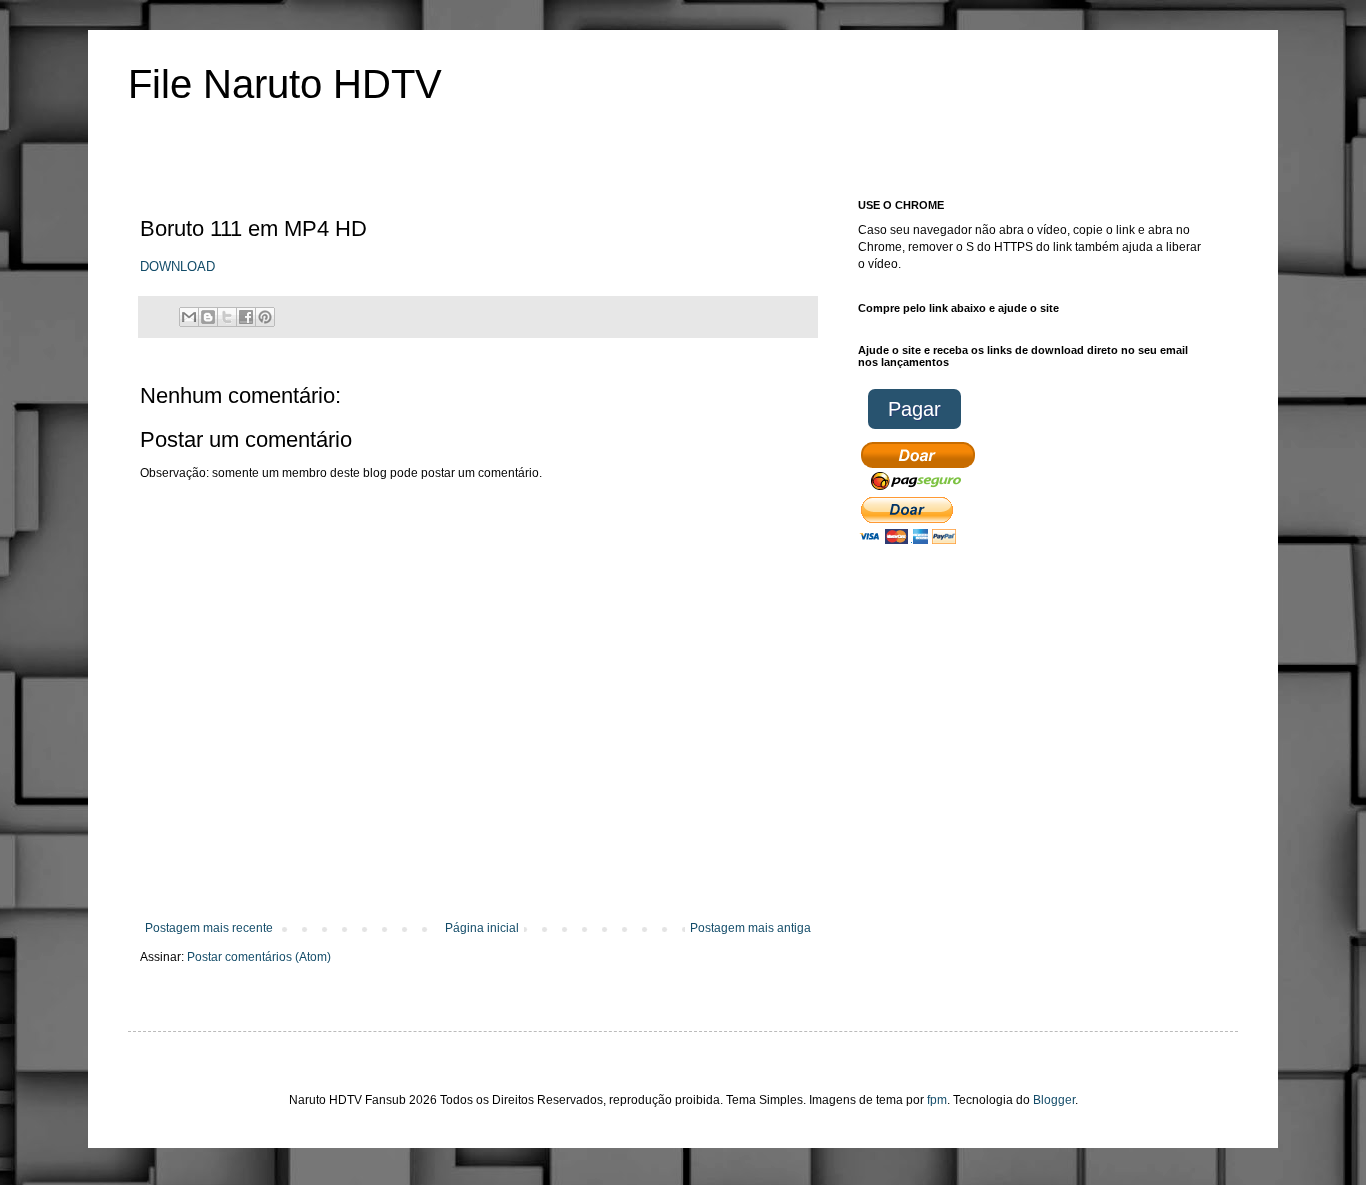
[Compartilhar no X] (227, 317)
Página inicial (482, 928)
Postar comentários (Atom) (259, 957)
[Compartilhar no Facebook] (246, 317)
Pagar (914, 409)
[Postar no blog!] (208, 317)
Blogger (1054, 1100)
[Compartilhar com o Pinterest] (265, 317)
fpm (937, 1100)
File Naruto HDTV (285, 84)
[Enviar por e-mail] (189, 317)
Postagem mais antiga (750, 928)
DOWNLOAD (177, 266)
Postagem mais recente (209, 928)
